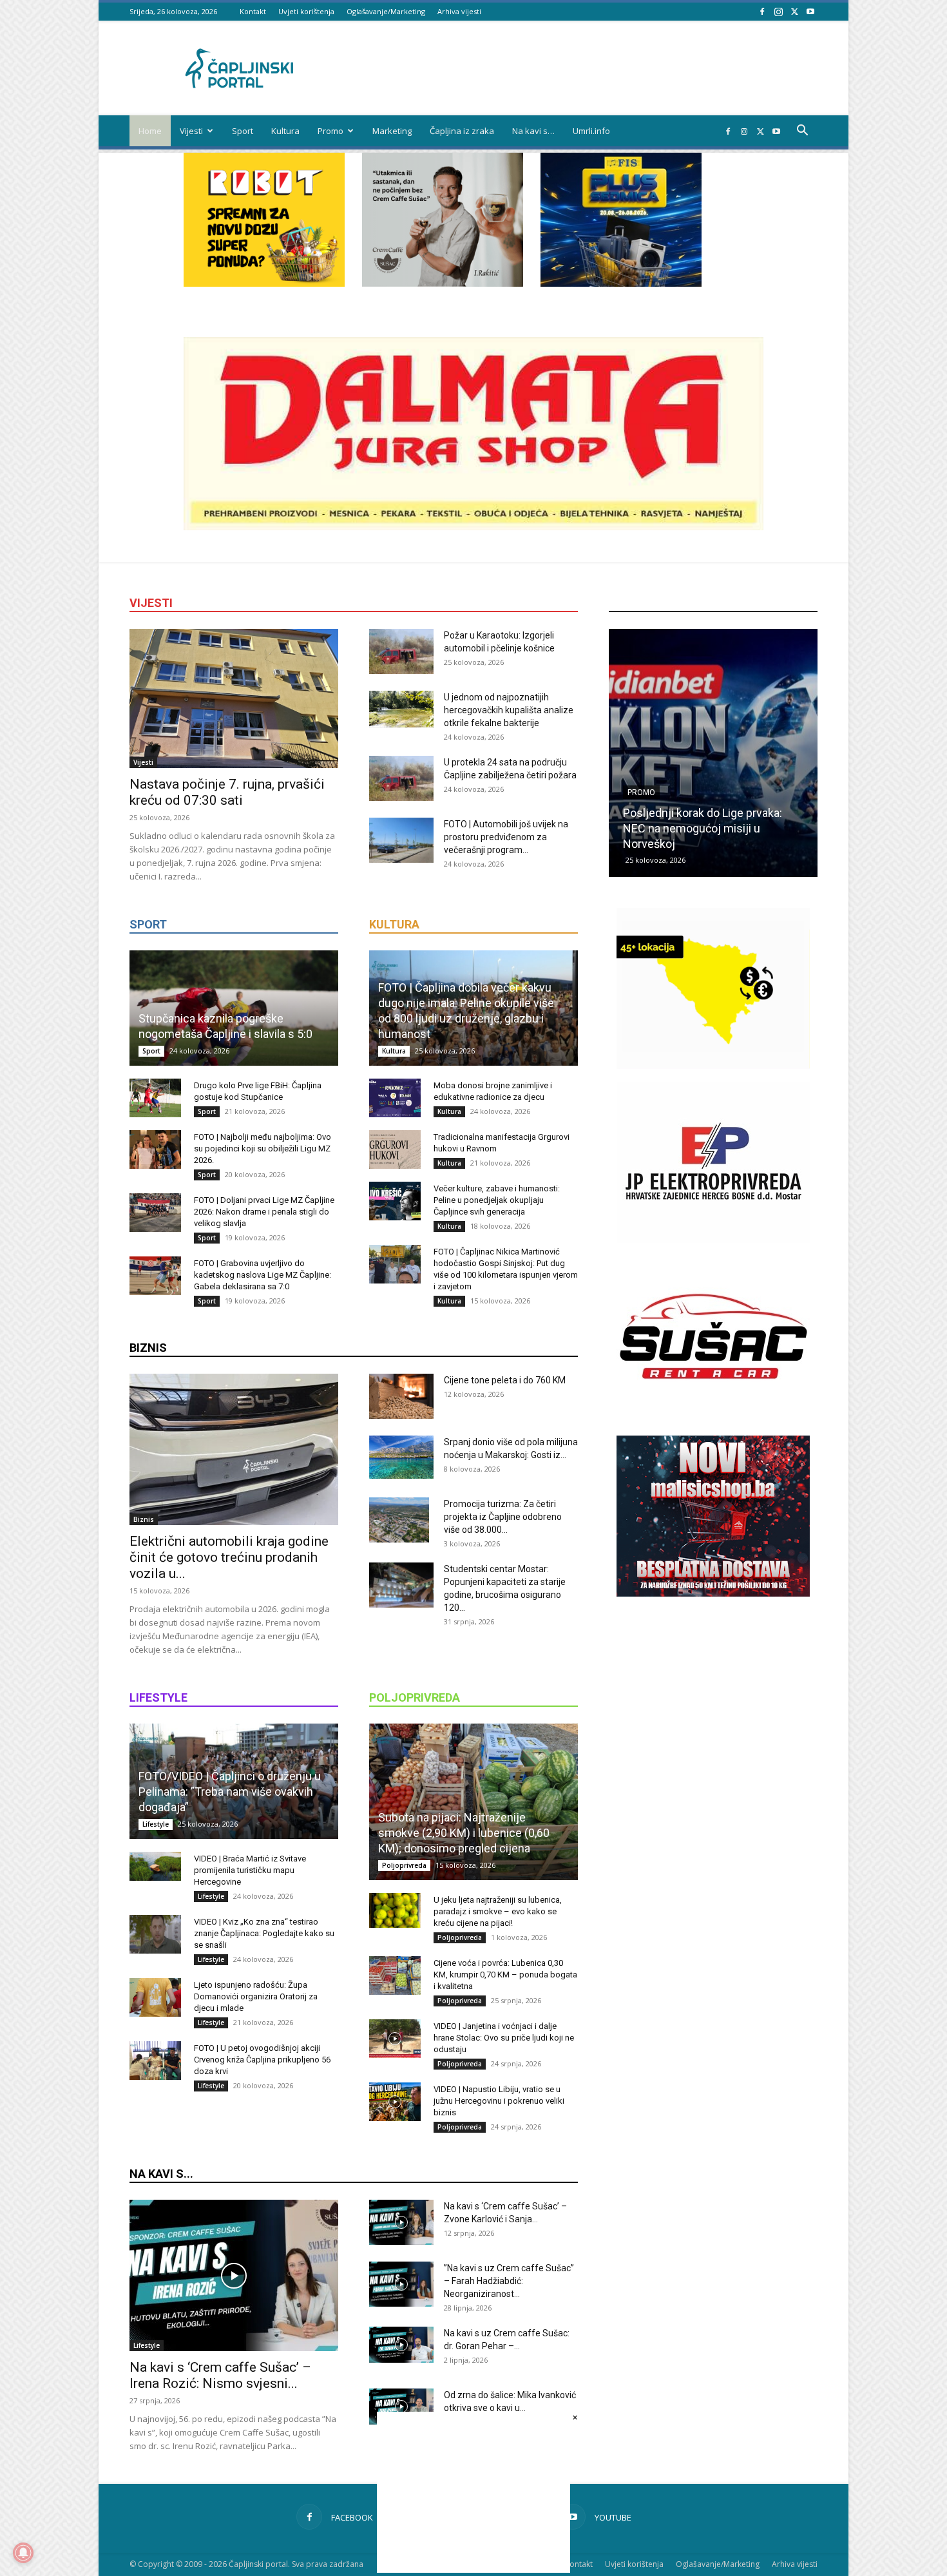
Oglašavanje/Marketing (386, 11)
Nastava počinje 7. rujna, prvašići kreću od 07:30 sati (227, 792)
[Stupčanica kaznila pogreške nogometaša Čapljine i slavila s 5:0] (234, 1008)
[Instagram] (778, 11)
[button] (802, 132)
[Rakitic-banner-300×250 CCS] (443, 283)
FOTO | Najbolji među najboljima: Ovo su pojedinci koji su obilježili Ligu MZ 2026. (263, 1149)
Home (150, 131)
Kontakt (253, 11)
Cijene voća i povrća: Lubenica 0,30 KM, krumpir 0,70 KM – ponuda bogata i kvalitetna (505, 1975)
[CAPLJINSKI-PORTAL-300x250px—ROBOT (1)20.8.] (264, 283)
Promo (330, 131)
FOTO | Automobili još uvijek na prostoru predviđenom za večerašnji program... (506, 837)
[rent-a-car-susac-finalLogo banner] (713, 1413)
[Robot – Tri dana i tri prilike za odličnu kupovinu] (713, 753)
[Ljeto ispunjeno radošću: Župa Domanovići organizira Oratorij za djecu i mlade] (155, 1997)
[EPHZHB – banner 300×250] (713, 1239)
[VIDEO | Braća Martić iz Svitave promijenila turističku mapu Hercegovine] (155, 1866)
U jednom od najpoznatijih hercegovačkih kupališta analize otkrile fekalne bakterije (509, 710)
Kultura (285, 131)
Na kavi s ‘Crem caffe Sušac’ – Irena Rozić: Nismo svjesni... (220, 2375)
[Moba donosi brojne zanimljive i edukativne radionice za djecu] (395, 1098)
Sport (243, 131)
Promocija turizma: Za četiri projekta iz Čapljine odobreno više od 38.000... (503, 1517)
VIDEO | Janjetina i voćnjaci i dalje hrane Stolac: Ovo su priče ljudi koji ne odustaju (504, 2038)
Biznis (144, 1519)
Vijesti (191, 131)
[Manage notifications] (23, 2553)
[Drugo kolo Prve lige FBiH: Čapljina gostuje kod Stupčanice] (155, 1098)
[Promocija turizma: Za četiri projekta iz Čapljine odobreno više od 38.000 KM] (399, 1520)
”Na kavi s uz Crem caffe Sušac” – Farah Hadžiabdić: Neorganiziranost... (509, 2281)
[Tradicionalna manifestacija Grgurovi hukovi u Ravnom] (395, 1149)
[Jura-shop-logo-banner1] (473, 527)
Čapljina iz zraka (462, 131)
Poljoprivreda (404, 1865)
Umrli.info (591, 131)
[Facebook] (762, 11)
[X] (794, 11)
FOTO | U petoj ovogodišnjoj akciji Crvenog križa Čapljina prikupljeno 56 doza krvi (262, 2060)
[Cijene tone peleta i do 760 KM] (401, 1396)
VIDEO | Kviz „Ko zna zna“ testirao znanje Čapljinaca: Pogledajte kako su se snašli (264, 1933)
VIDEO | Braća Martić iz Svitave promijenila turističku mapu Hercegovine (250, 1870)
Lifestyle (156, 1824)
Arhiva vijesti (459, 11)
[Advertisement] (713, 1834)
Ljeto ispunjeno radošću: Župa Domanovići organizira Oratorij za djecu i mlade (256, 1996)
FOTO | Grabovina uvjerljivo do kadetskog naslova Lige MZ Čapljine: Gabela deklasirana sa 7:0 (263, 1275)
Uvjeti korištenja (306, 11)
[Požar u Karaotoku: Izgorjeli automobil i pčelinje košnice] (401, 651)
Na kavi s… (533, 131)
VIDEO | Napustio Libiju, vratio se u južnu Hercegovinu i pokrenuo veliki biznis (499, 2101)
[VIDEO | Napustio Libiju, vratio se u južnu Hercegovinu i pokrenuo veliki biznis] (395, 2102)
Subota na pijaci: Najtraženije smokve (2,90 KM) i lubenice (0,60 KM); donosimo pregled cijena (464, 1833)
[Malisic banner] (713, 1593)
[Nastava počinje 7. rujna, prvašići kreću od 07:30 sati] (234, 698)
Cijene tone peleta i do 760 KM (505, 1380)
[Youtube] (810, 11)
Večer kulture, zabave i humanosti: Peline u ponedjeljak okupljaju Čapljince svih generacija (497, 1200)
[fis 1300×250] (621, 220)
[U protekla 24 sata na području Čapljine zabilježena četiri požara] (401, 778)
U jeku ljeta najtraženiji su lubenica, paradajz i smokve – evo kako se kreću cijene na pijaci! (498, 1911)
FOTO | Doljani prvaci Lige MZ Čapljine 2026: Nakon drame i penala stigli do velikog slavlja (264, 1212)
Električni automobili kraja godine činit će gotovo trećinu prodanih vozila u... (229, 1557)
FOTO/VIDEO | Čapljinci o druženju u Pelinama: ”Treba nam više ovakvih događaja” (230, 1792)
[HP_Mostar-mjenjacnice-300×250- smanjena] (713, 1065)
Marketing (392, 131)
